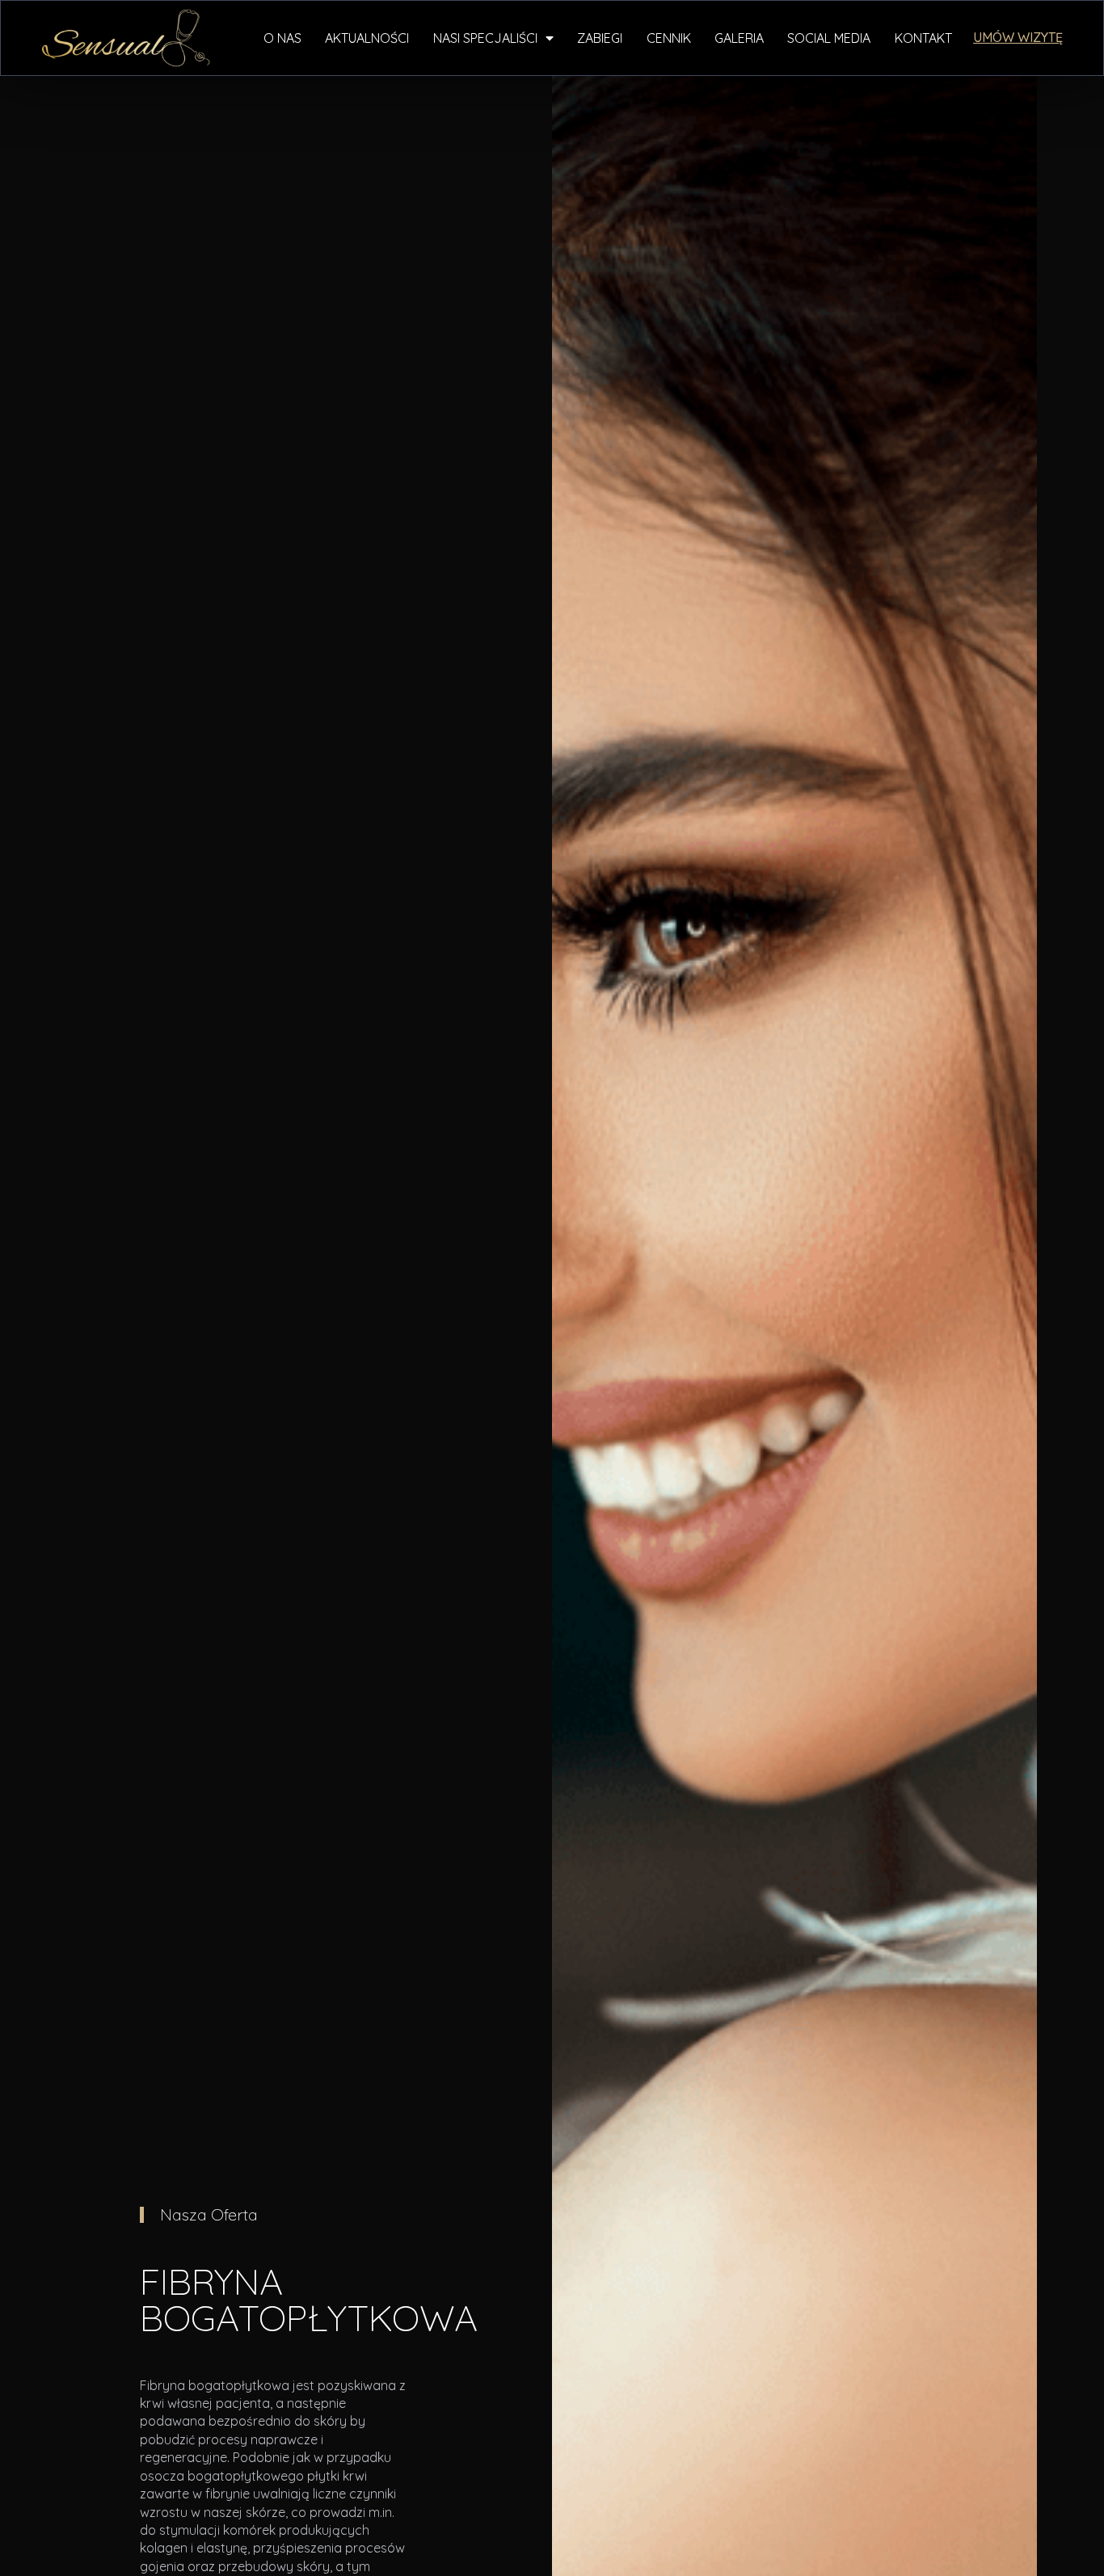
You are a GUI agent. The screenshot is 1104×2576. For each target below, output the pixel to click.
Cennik (669, 38)
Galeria (739, 38)
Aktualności (367, 38)
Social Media (829, 38)
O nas (282, 38)
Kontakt (923, 38)
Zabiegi (600, 38)
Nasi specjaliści (485, 38)
